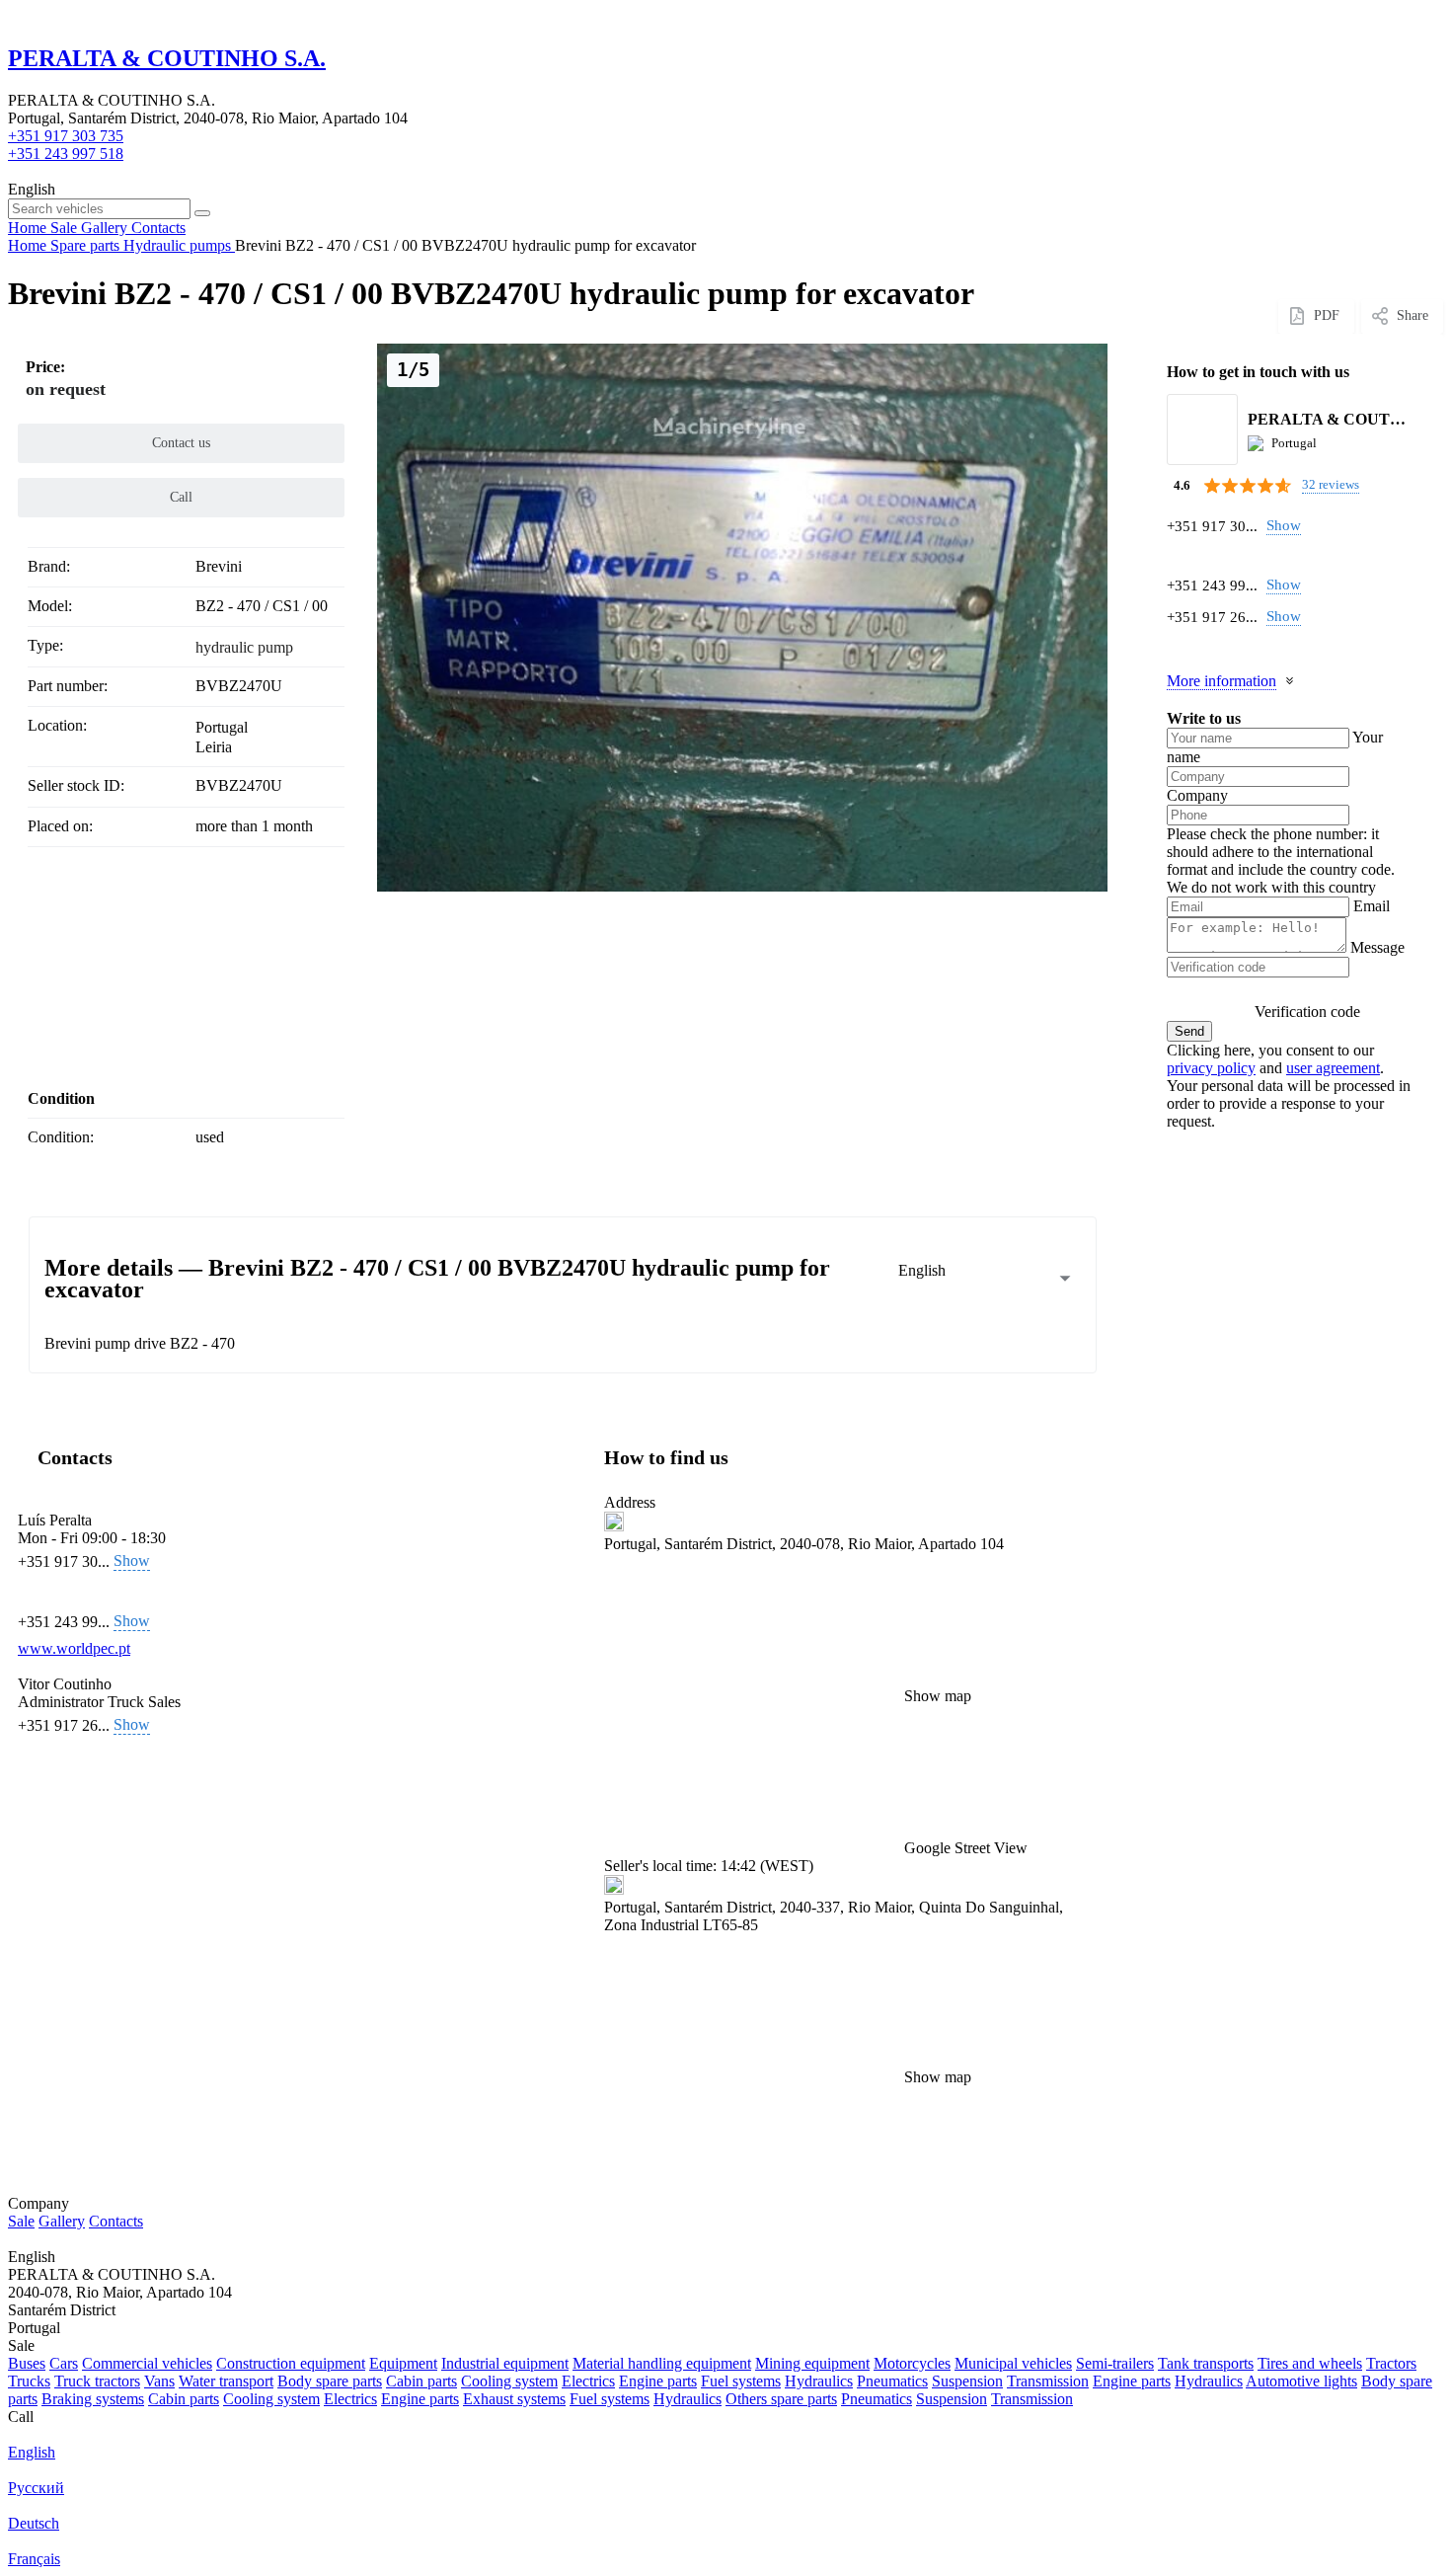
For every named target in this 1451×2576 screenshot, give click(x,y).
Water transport (226, 2381)
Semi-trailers (1115, 2363)
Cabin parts (421, 2381)
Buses (27, 2363)
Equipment (403, 2363)
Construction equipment (291, 2363)
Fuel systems (741, 2381)
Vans (159, 2381)
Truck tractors (97, 2381)
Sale (21, 2221)
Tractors (1391, 2363)
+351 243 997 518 (66, 154)
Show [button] (1284, 525)
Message (1377, 947)
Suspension (967, 2381)
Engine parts (658, 2381)
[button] (846, 1781)
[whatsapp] (1178, 555)
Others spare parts (781, 2399)
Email (1372, 906)
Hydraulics (819, 2381)
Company (1197, 795)
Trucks (29, 2381)
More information (1222, 681)
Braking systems (93, 2399)
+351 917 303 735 (66, 136)
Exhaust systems (514, 2399)
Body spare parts (330, 2381)
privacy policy (1211, 1068)
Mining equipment (812, 2363)
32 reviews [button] (1331, 484)
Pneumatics (892, 2381)
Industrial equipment (505, 2363)
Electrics (588, 2381)
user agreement (1333, 1068)
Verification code (1307, 1012)
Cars (64, 2363)
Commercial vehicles (147, 2363)
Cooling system (509, 2381)
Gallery (62, 2221)
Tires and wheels (1310, 2363)
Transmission (1048, 2381)
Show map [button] (938, 1696)
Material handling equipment (662, 2363)
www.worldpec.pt (74, 1648)
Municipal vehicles (1013, 2363)
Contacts (116, 2221)
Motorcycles (912, 2363)
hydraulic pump (244, 647)
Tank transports (1206, 2363)
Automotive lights (1301, 2381)
